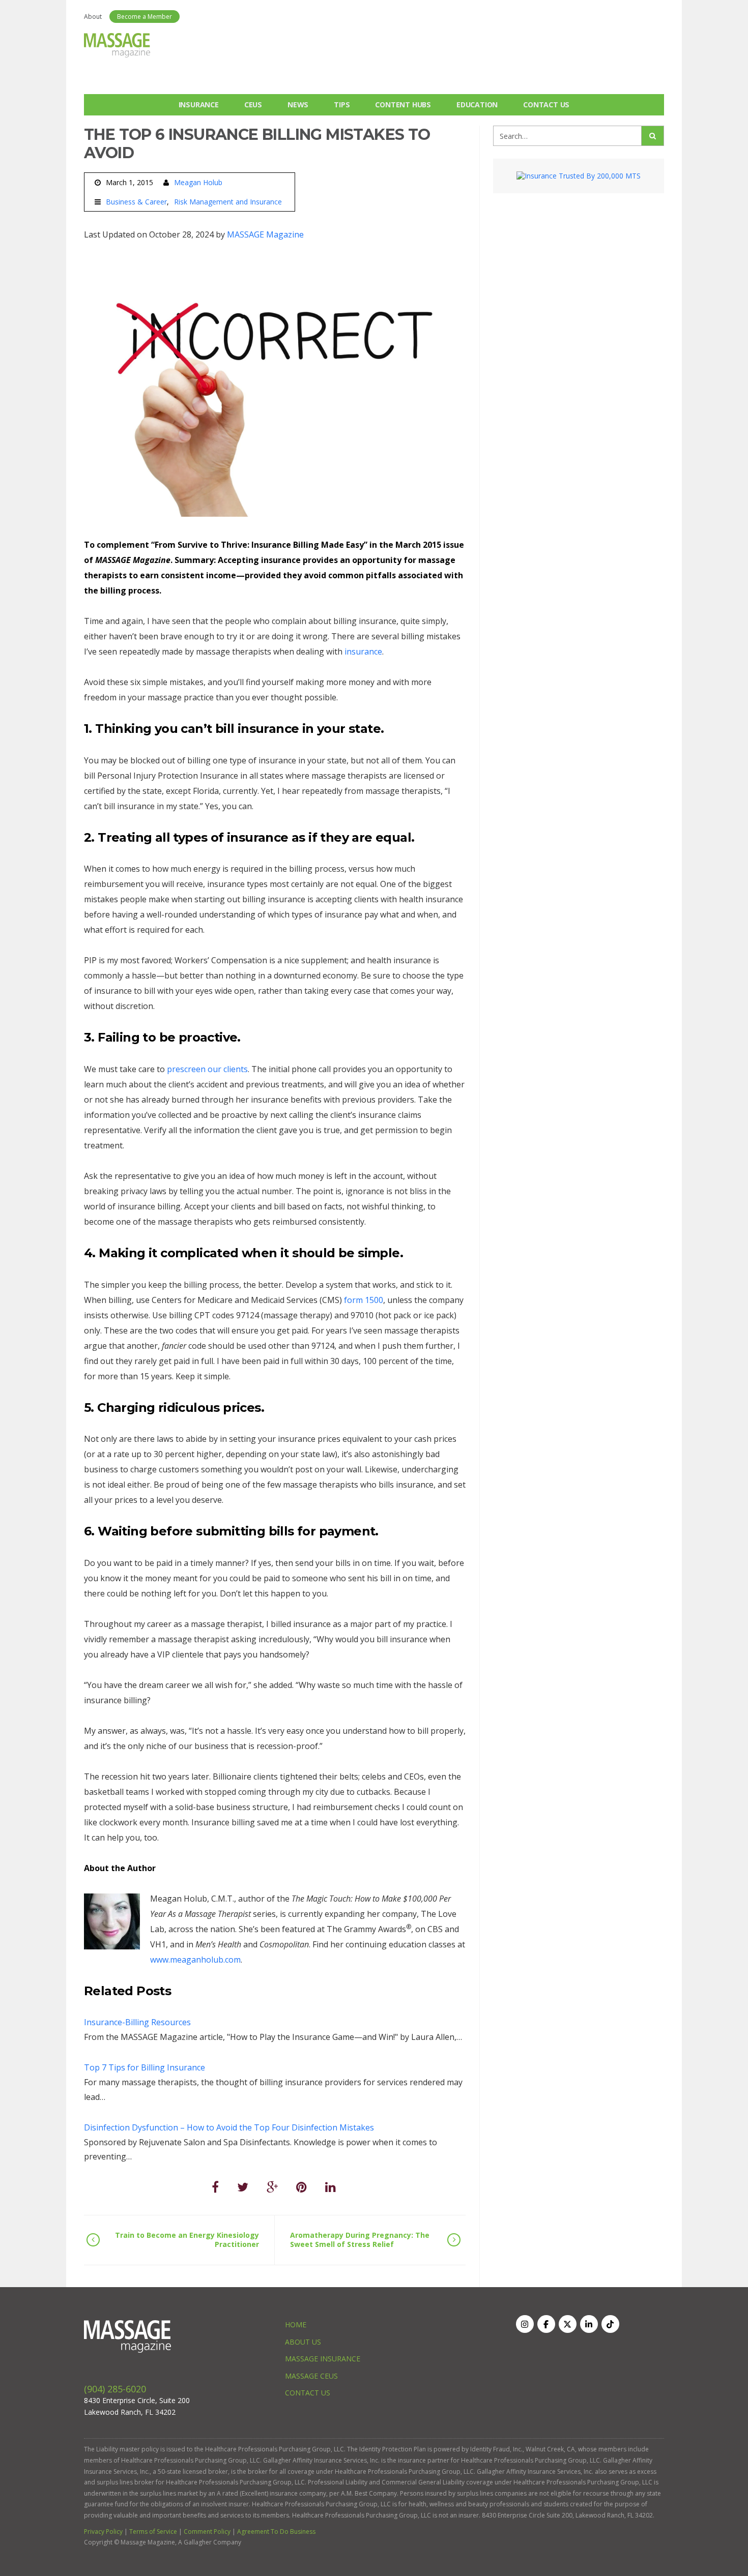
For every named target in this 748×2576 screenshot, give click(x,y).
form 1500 (364, 1300)
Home (296, 2325)
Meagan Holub (198, 182)
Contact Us (546, 105)
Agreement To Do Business (276, 2531)
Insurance (199, 105)
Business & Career (136, 202)
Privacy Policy (103, 2531)
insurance (363, 652)
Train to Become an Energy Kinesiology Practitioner (187, 2240)
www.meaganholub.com (195, 1960)
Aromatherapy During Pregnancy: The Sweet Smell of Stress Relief (360, 2240)
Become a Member (145, 17)
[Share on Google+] (272, 2187)
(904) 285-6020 (115, 2389)
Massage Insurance (323, 2359)
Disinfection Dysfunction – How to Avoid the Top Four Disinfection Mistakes (229, 2127)
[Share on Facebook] (215, 2187)
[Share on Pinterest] (301, 2187)
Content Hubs (403, 105)
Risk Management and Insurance (228, 202)
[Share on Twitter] (243, 2187)
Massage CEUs (311, 2376)
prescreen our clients (207, 1069)
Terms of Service (153, 2531)
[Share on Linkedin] (330, 2187)
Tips (342, 105)
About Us (303, 2342)
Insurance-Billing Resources (137, 2022)
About (93, 17)
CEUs (253, 105)
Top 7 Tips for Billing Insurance (145, 2067)
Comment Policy (207, 2531)
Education (477, 105)
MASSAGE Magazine (265, 234)
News (298, 105)
